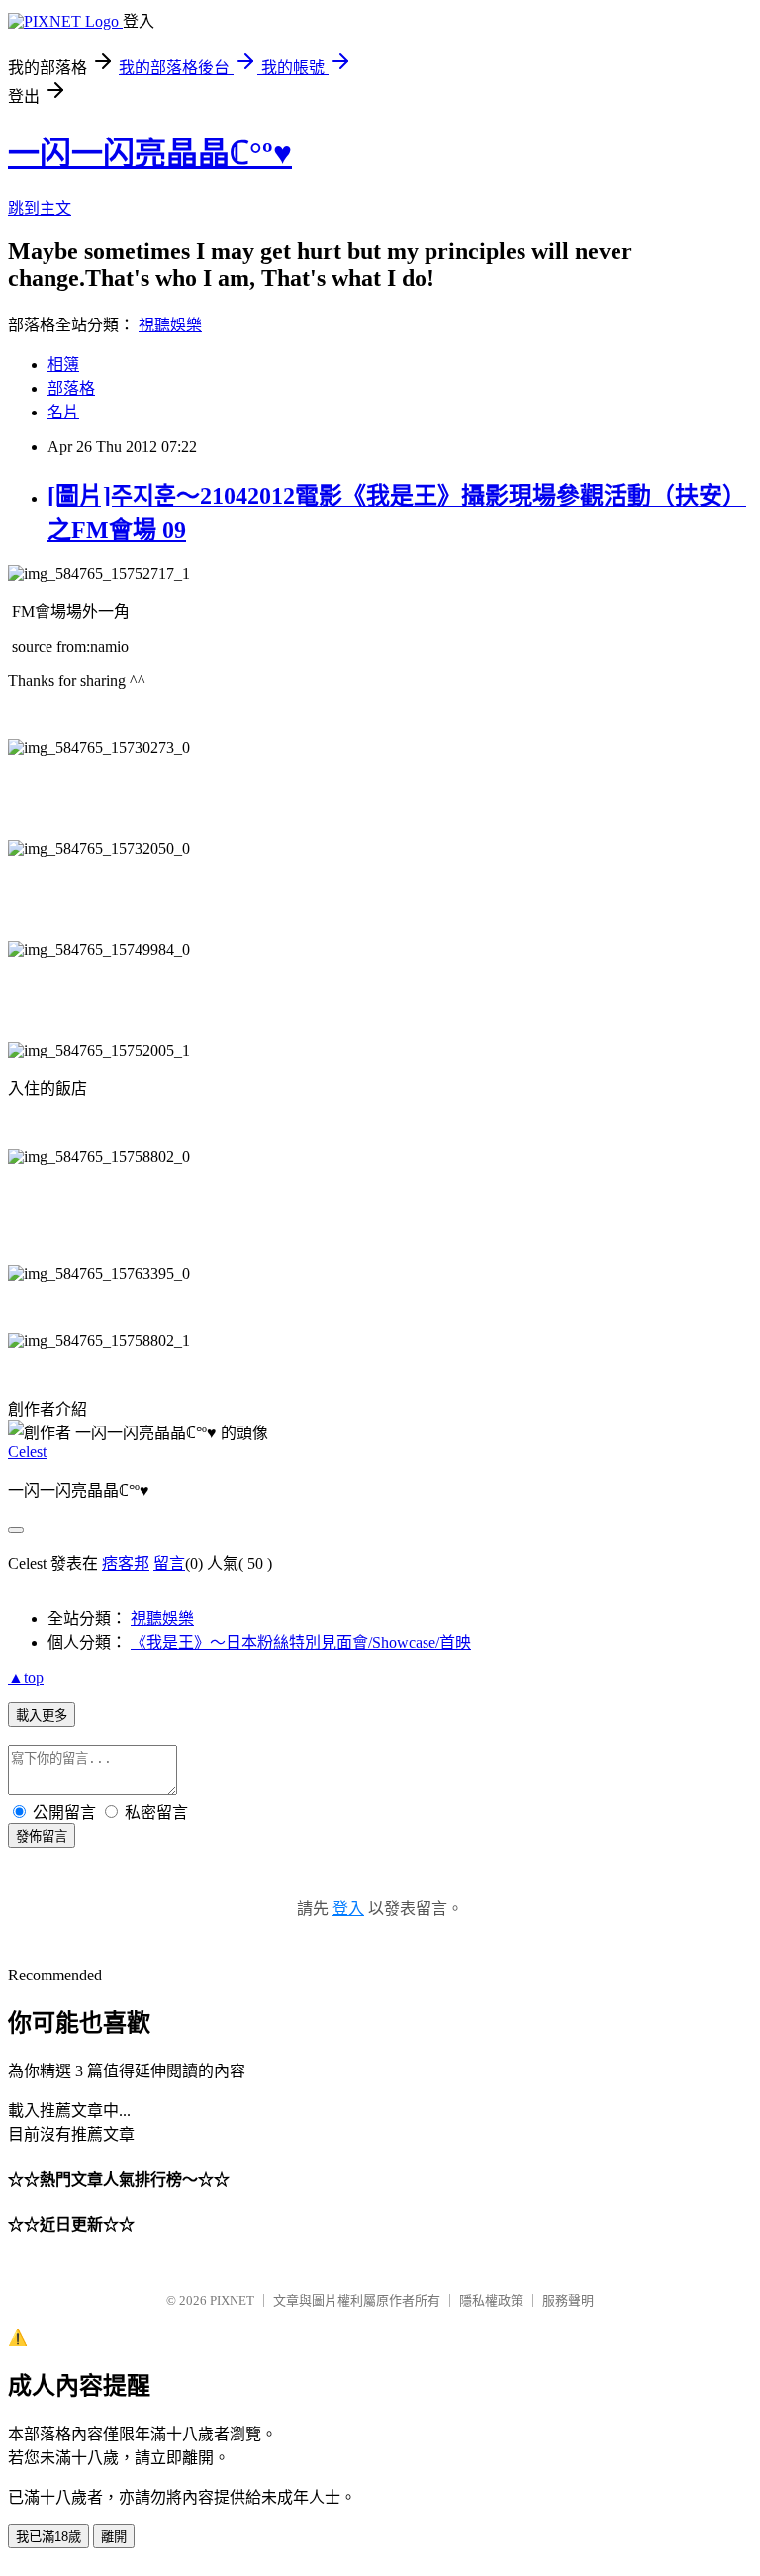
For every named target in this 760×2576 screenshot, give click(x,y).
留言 (169, 1564)
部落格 (71, 388)
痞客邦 (126, 1564)
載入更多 (42, 1716)
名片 (63, 412)
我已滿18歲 (48, 2537)
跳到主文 (40, 208)
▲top (26, 1677)
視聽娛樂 (170, 325)
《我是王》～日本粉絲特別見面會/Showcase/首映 (301, 1643)
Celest (27, 1452)
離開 (114, 2537)
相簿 (63, 365)
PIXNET (232, 2300)
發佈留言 (42, 1837)
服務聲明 (568, 2300)
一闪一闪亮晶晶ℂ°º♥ (150, 153)
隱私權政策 (491, 2300)
